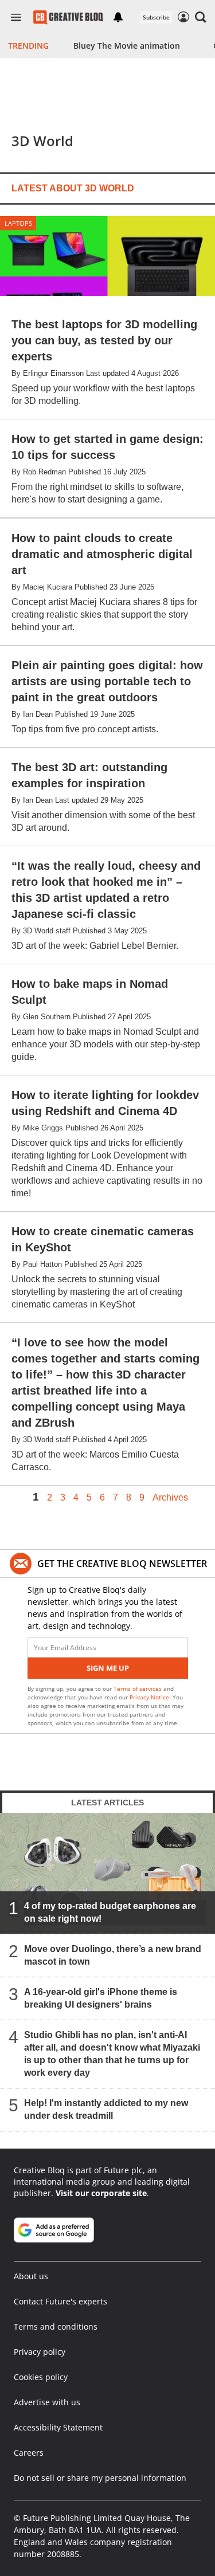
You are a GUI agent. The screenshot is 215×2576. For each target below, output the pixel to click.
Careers (29, 2453)
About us (31, 2276)
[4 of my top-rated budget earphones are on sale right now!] (107, 1873)
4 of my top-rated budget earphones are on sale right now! (110, 1912)
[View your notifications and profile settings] (118, 17)
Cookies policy (41, 2377)
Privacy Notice (149, 1697)
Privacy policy (40, 2352)
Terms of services (138, 1688)
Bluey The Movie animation (127, 46)
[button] (201, 17)
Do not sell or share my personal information (100, 2478)
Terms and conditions (56, 2326)
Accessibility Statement (58, 2427)
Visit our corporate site (101, 2193)
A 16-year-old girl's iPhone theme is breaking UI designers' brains (101, 1998)
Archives (170, 1498)
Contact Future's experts (60, 2301)
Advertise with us (47, 2402)
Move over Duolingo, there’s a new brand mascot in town (113, 1955)
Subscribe (156, 17)
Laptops (18, 223)
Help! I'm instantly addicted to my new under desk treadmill (106, 2109)
